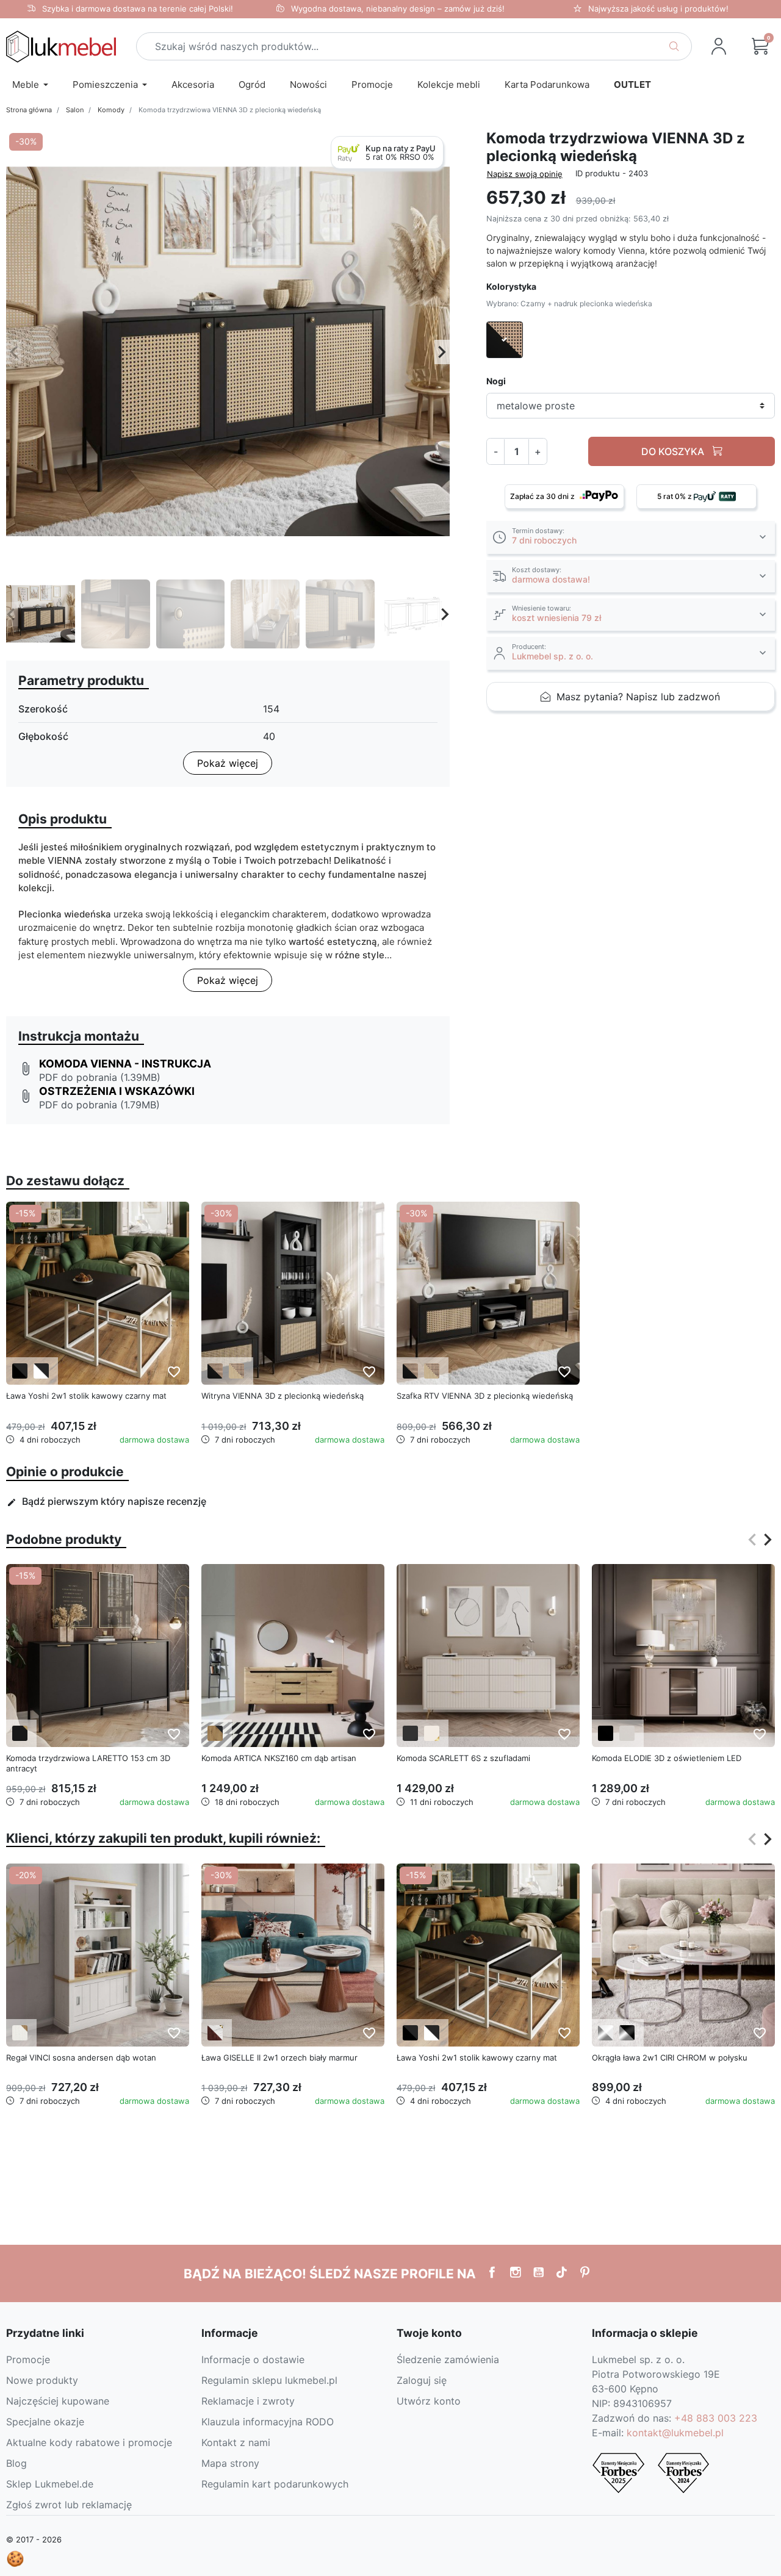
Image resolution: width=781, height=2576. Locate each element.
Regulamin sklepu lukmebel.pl (269, 2380)
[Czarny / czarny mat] (20, 1371)
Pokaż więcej (228, 763)
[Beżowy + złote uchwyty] (432, 1733)
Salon (75, 110)
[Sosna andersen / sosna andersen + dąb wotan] (20, 2033)
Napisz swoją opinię (525, 174)
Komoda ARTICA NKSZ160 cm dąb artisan (279, 1758)
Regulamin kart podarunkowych (275, 2484)
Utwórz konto (429, 2401)
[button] (760, 46)
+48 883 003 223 (716, 2418)
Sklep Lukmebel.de (50, 2484)
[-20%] (98, 1954)
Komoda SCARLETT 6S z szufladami (463, 1758)
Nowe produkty (42, 2380)
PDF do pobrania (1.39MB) (100, 1077)
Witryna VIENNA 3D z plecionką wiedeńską (283, 1396)
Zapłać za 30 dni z (543, 497)
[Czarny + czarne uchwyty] (410, 1733)
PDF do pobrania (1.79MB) (99, 1105)
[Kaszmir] (627, 1733)
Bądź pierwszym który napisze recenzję (106, 1501)
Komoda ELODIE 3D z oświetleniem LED (667, 1758)
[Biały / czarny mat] (41, 1371)
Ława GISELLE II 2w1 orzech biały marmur (279, 2058)
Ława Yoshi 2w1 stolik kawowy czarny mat (86, 1396)
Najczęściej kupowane (58, 2401)
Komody (111, 110)
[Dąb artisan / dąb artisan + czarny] (215, 1733)
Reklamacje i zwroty (248, 2401)
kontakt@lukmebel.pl (675, 2433)
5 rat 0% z (675, 497)
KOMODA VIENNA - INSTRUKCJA (125, 1064)
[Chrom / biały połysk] (606, 2033)
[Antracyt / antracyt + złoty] (20, 1733)
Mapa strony (230, 2463)
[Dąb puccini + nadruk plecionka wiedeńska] (236, 1371)
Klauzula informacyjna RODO (268, 2422)
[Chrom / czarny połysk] (627, 2033)
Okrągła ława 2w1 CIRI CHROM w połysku (670, 2058)
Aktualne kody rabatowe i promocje (89, 2442)
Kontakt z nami (236, 2442)
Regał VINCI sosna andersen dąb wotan (81, 2058)
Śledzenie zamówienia (448, 2359)
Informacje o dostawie (253, 2359)
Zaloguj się (422, 2380)
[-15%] (98, 1293)
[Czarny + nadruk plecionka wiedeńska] (215, 1371)
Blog (16, 2463)
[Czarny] (606, 1733)
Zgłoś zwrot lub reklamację (69, 2505)
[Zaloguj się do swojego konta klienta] (719, 46)
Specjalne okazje (45, 2422)
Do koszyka (674, 452)
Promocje (28, 2359)
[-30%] (293, 1293)
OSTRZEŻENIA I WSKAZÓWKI (117, 1091)
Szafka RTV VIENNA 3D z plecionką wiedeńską (485, 1396)
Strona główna (29, 110)
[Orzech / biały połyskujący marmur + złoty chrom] (215, 2033)
